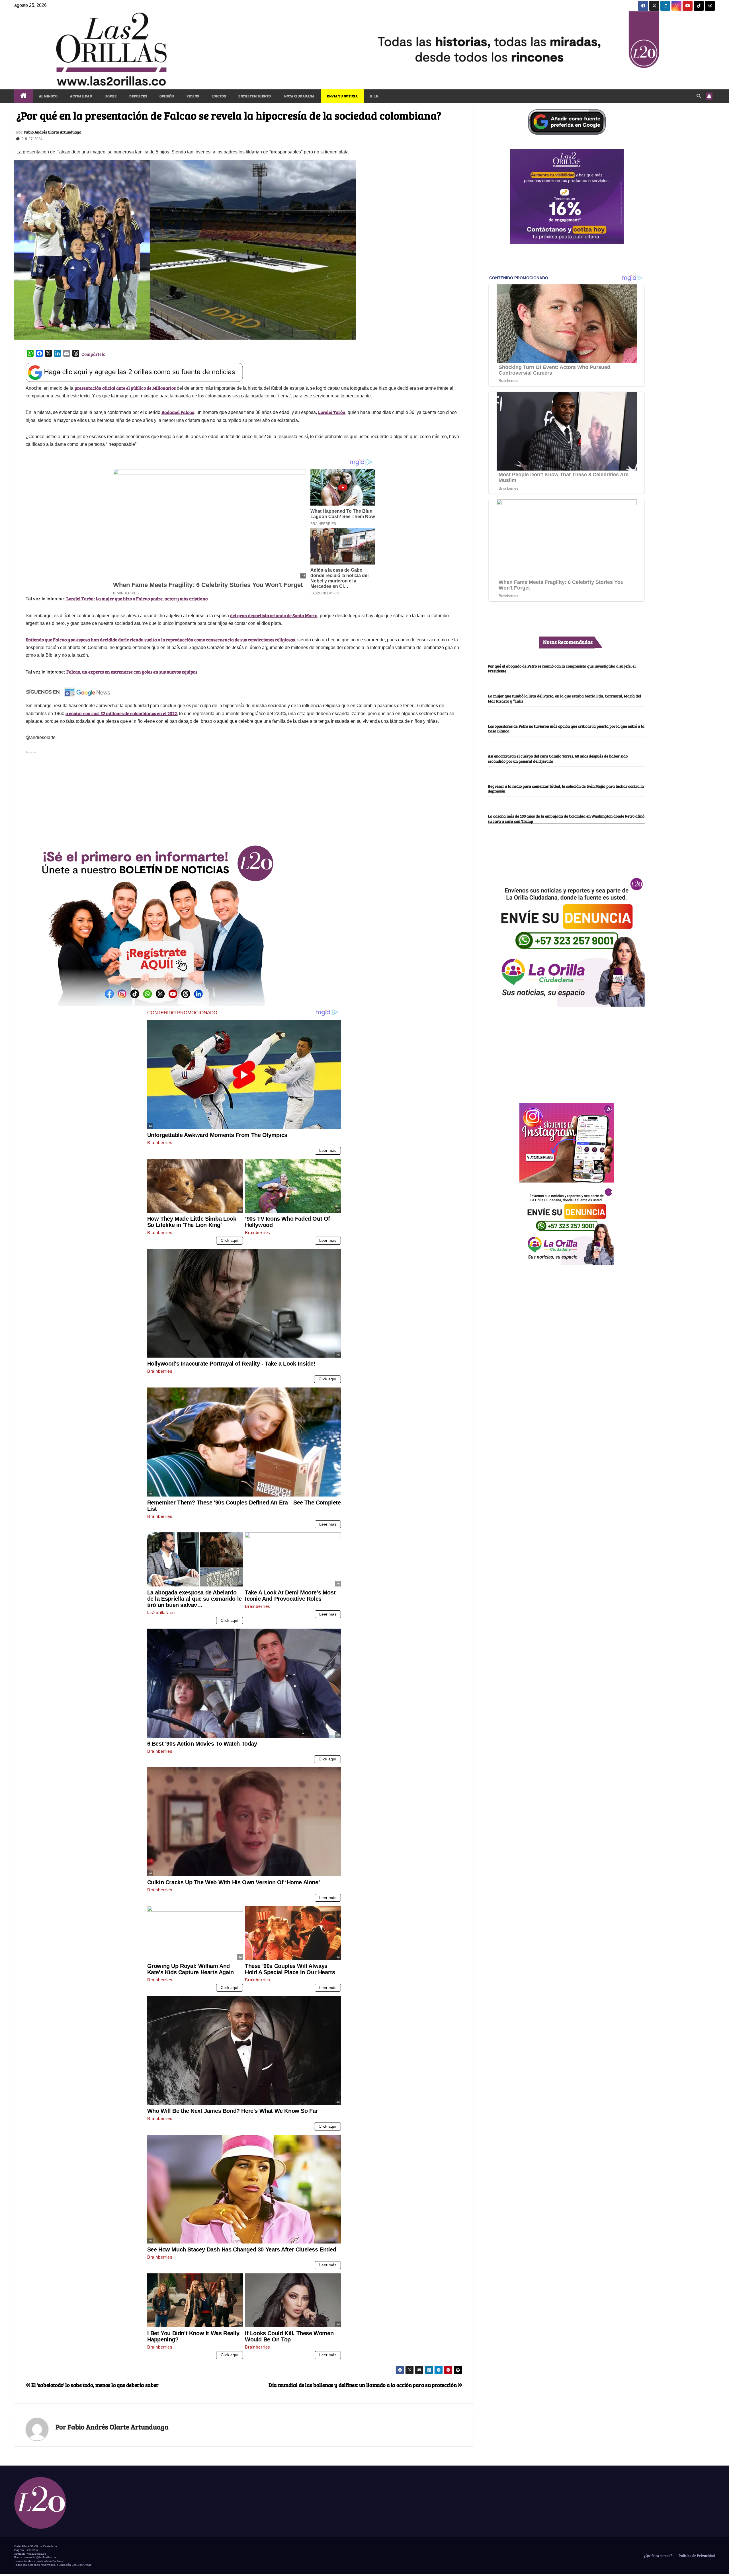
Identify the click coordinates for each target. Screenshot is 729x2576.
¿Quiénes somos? (658, 2556)
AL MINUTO (48, 96)
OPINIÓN (167, 96)
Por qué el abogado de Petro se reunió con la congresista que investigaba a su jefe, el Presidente (562, 668)
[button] (699, 96)
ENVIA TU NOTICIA (342, 96)
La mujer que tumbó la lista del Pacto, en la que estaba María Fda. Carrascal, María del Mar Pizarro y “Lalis (564, 698)
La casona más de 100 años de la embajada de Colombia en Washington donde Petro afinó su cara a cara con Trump (566, 819)
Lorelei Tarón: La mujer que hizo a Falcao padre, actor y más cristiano (137, 599)
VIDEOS (193, 96)
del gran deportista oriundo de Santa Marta (274, 615)
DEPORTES (138, 96)
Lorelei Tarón (332, 412)
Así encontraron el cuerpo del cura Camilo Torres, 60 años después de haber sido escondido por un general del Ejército (558, 759)
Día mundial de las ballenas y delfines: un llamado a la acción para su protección (363, 2385)
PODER (111, 96)
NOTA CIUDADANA (299, 96)
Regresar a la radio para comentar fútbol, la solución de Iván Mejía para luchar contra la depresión (566, 788)
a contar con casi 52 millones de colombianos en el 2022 (121, 713)
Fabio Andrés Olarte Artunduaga (53, 132)
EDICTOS (219, 96)
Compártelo (93, 354)
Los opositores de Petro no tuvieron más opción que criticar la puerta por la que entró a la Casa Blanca (566, 728)
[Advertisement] (244, 795)
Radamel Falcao (178, 412)
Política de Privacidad (696, 2556)
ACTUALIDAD (81, 96)
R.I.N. (375, 96)
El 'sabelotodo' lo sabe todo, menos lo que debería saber (95, 2385)
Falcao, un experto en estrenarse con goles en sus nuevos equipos (132, 672)
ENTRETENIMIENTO (255, 96)
